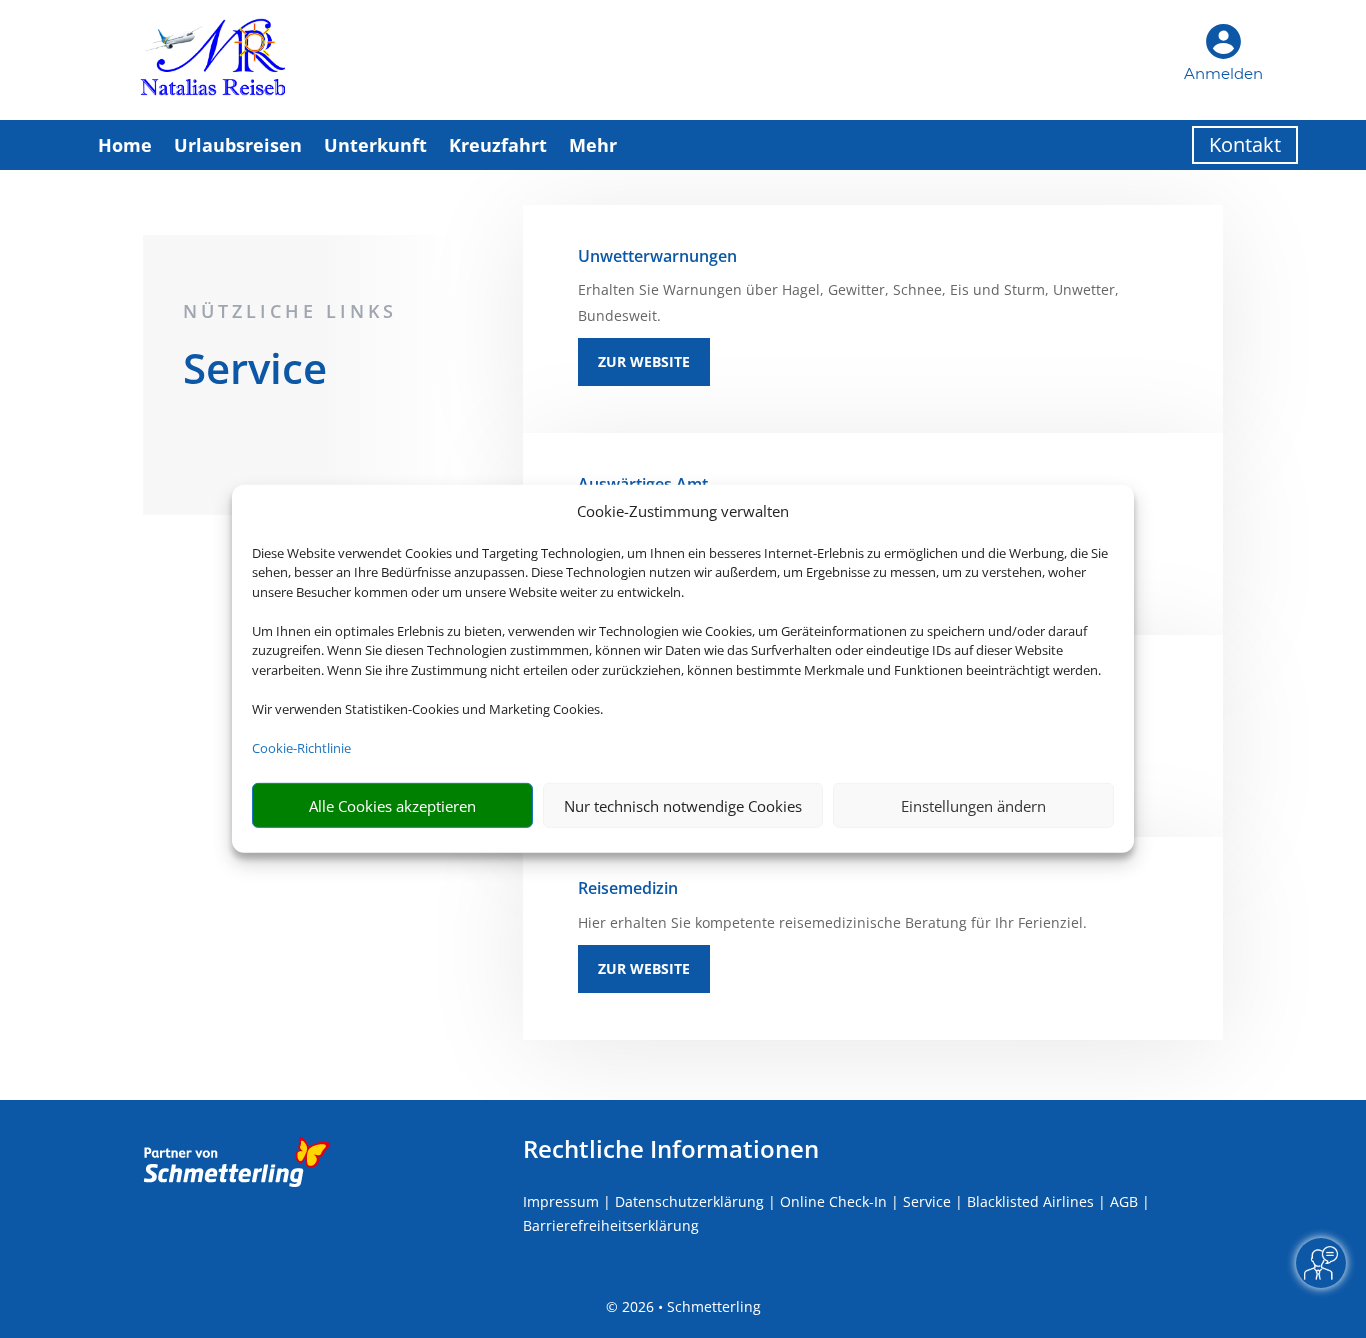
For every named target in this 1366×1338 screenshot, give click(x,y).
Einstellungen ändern (973, 806)
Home (125, 145)
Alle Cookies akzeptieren (392, 806)
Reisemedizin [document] (628, 888)
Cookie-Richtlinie (301, 748)
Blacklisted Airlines (1030, 1201)
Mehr (593, 145)
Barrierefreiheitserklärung (611, 1225)
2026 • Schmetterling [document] (689, 1306)
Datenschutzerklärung (689, 1201)
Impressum (561, 1201)
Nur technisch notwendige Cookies (683, 806)
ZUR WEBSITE (644, 361)
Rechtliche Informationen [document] (671, 1149)
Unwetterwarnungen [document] (657, 256)
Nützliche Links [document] (290, 311)
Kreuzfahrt (498, 145)
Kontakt (1245, 144)
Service (927, 1201)
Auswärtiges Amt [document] (643, 484)
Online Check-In (833, 1201)
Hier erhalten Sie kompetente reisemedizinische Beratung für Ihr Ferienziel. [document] (832, 922)
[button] (873, 319)
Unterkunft (375, 145)
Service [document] (255, 371)
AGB (1124, 1201)
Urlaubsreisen (238, 145)
